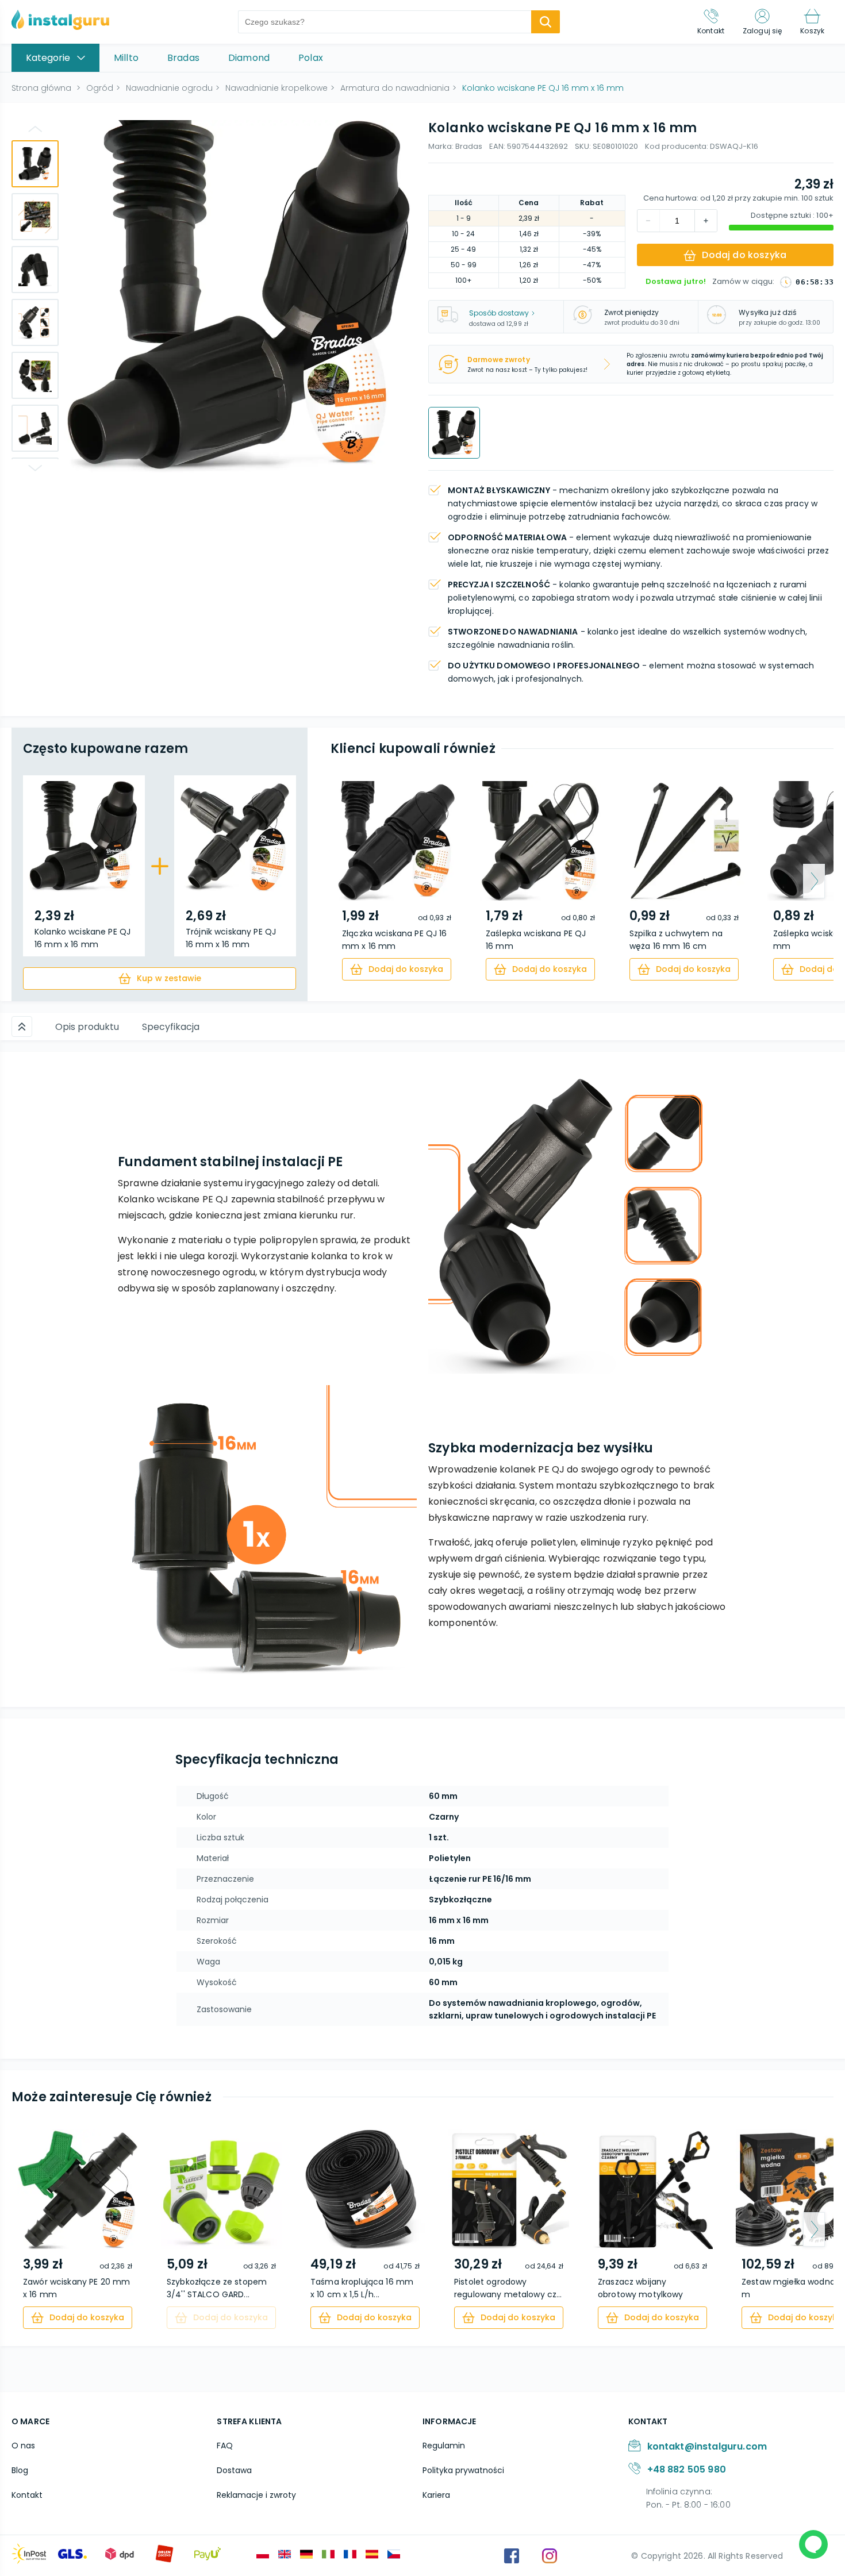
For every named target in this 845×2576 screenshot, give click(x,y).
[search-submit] (546, 22)
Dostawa (234, 2470)
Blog (20, 2470)
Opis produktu (87, 1027)
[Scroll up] (22, 1026)
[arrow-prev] (350, 881)
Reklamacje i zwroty (256, 2495)
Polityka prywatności (463, 2470)
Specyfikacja (171, 1027)
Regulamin (444, 2446)
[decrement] (706, 221)
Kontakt (27, 2495)
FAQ (225, 2446)
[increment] (648, 221)
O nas (23, 2446)
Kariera (436, 2495)
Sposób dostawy (499, 313)
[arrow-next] (814, 881)
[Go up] (35, 129)
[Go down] (35, 468)
